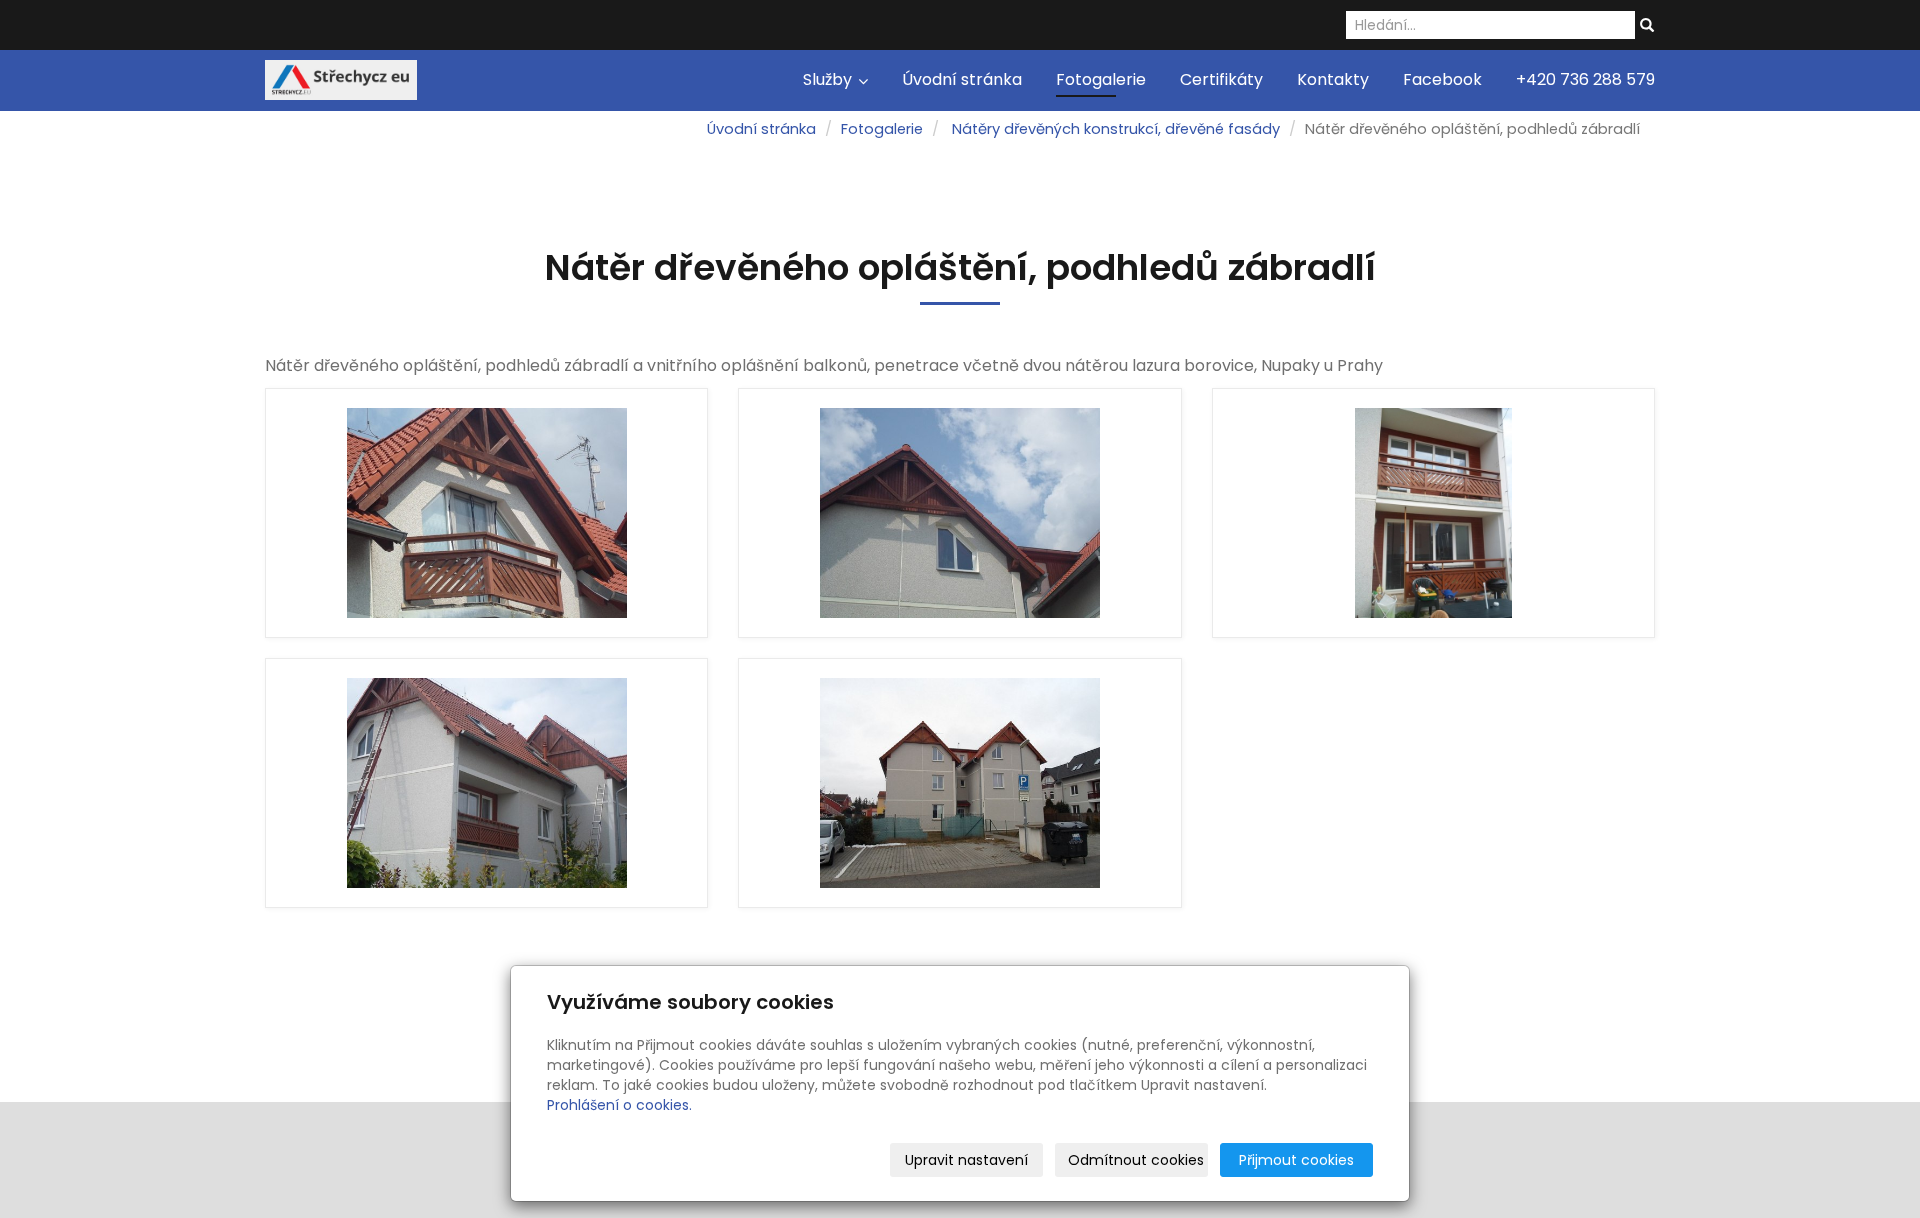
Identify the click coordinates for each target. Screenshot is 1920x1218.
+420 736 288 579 (1585, 79)
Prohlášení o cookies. (619, 1105)
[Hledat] (1647, 26)
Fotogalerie (1101, 79)
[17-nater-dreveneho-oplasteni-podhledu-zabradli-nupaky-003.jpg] (1433, 513)
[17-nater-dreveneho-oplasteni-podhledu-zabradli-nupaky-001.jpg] (959, 783)
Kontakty (1333, 79)
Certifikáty (1221, 79)
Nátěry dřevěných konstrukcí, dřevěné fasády (1116, 129)
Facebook (1442, 79)
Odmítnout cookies (1136, 1160)
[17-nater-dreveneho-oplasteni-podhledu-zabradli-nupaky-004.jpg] (959, 513)
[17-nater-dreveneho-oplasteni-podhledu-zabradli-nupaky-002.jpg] (486, 783)
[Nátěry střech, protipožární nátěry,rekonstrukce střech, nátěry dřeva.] (341, 78)
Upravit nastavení (966, 1160)
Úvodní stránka (962, 79)
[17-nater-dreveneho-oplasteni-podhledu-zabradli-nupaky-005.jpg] (486, 513)
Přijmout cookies (1296, 1160)
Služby (829, 79)
